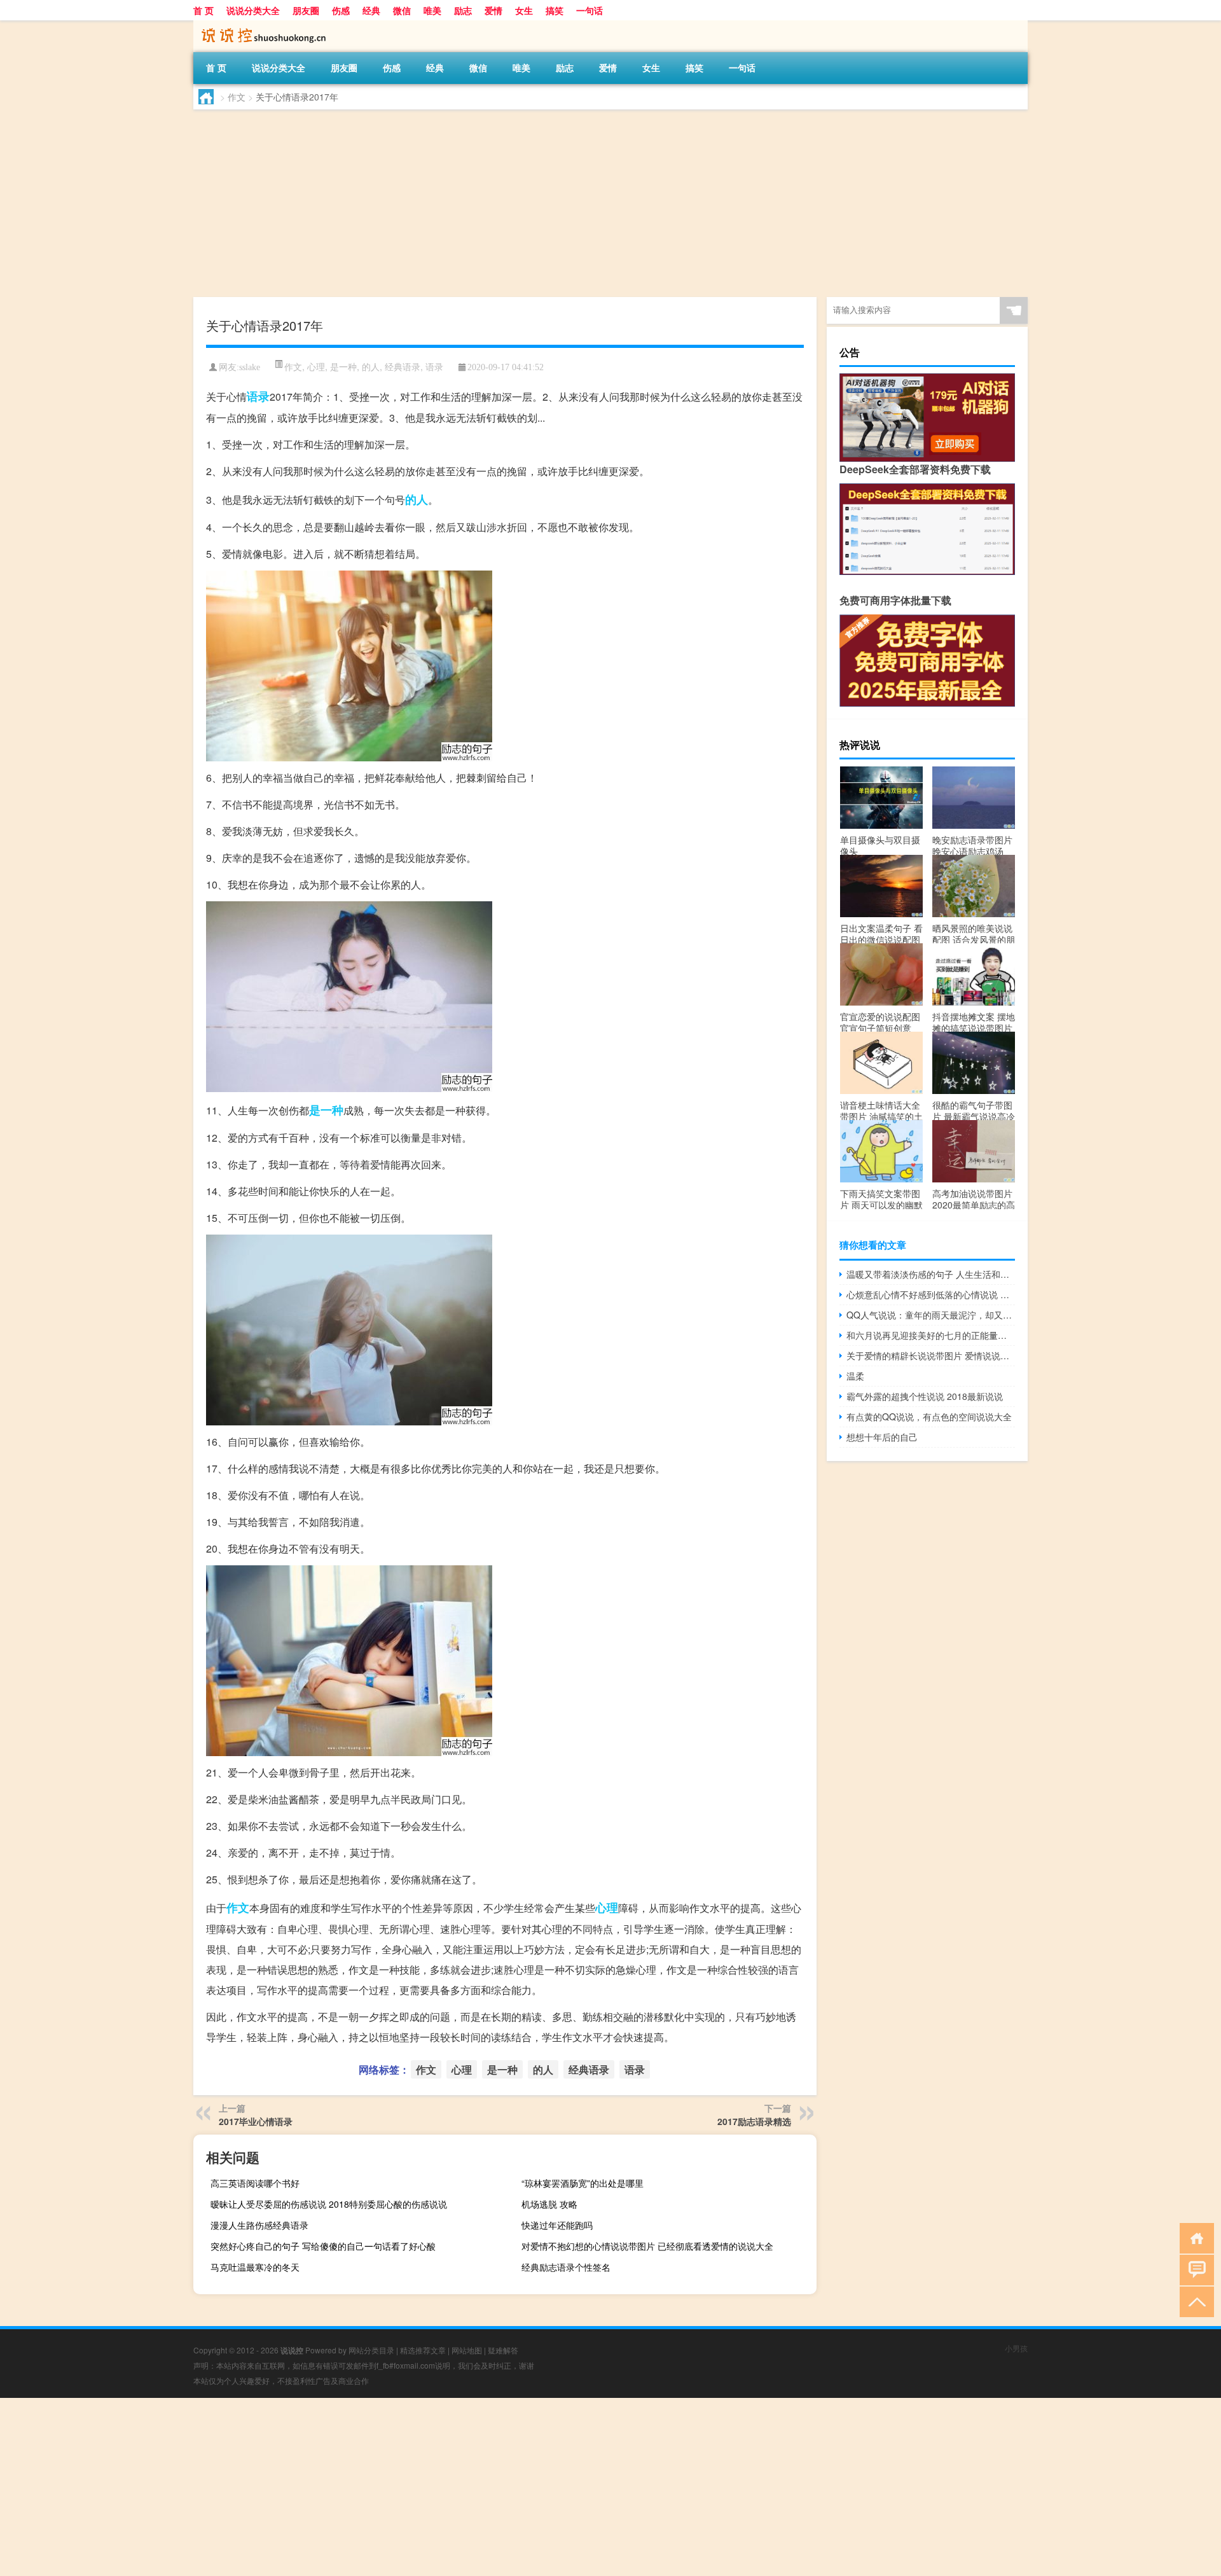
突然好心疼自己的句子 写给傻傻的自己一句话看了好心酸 (323, 2246)
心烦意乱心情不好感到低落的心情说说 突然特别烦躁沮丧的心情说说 (931, 1294)
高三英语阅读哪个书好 (255, 2183)
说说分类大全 (253, 10)
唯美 (432, 10)
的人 (371, 366)
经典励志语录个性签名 (566, 2267)
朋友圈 (306, 10)
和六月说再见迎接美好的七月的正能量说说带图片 (931, 1335)
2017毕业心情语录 (256, 2121)
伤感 (341, 10)
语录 (434, 366)
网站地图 (467, 2350)
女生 (524, 10)
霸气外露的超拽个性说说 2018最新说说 (925, 1396)
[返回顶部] (1194, 2301)
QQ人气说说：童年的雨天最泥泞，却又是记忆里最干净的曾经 (931, 1315)
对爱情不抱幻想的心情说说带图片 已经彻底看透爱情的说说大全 (647, 2246)
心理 (316, 366)
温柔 (855, 1376)
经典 (371, 10)
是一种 (343, 366)
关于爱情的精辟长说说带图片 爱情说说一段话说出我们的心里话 (931, 1355)
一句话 (590, 10)
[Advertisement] (575, 205)
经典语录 (403, 366)
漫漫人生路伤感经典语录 (259, 2225)
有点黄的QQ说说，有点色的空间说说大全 (929, 1416)
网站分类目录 (371, 2350)
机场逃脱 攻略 (549, 2204)
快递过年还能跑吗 (557, 2225)
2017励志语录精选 (754, 2121)
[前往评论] (1194, 2269)
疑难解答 (503, 2350)
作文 (237, 97)
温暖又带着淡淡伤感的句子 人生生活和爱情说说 (931, 1274)
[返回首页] (1194, 2237)
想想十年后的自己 (882, 1437)
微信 (402, 10)
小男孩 (1016, 2348)
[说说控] (260, 25)
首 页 (203, 10)
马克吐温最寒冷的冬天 (255, 2267)
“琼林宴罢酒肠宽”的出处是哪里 (583, 2183)
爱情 (493, 10)
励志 (463, 10)
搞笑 (555, 10)
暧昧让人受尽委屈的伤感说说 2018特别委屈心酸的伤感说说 (329, 2204)
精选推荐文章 (423, 2350)
